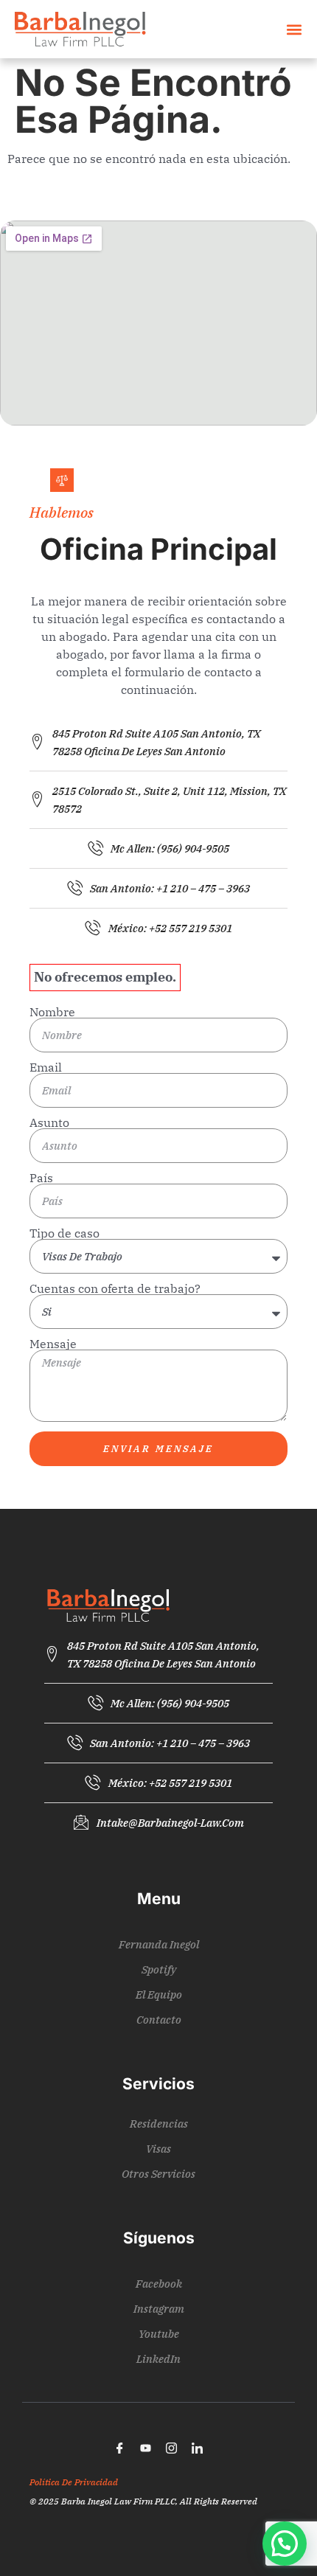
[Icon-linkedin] (198, 2448)
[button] (294, 29)
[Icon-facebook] (120, 2448)
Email (46, 1067)
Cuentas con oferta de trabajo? (115, 1288)
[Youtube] (146, 2448)
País (41, 1178)
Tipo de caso (65, 1233)
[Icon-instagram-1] (172, 2448)
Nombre (52, 1012)
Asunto (49, 1122)
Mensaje (53, 1344)
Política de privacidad (74, 2482)
